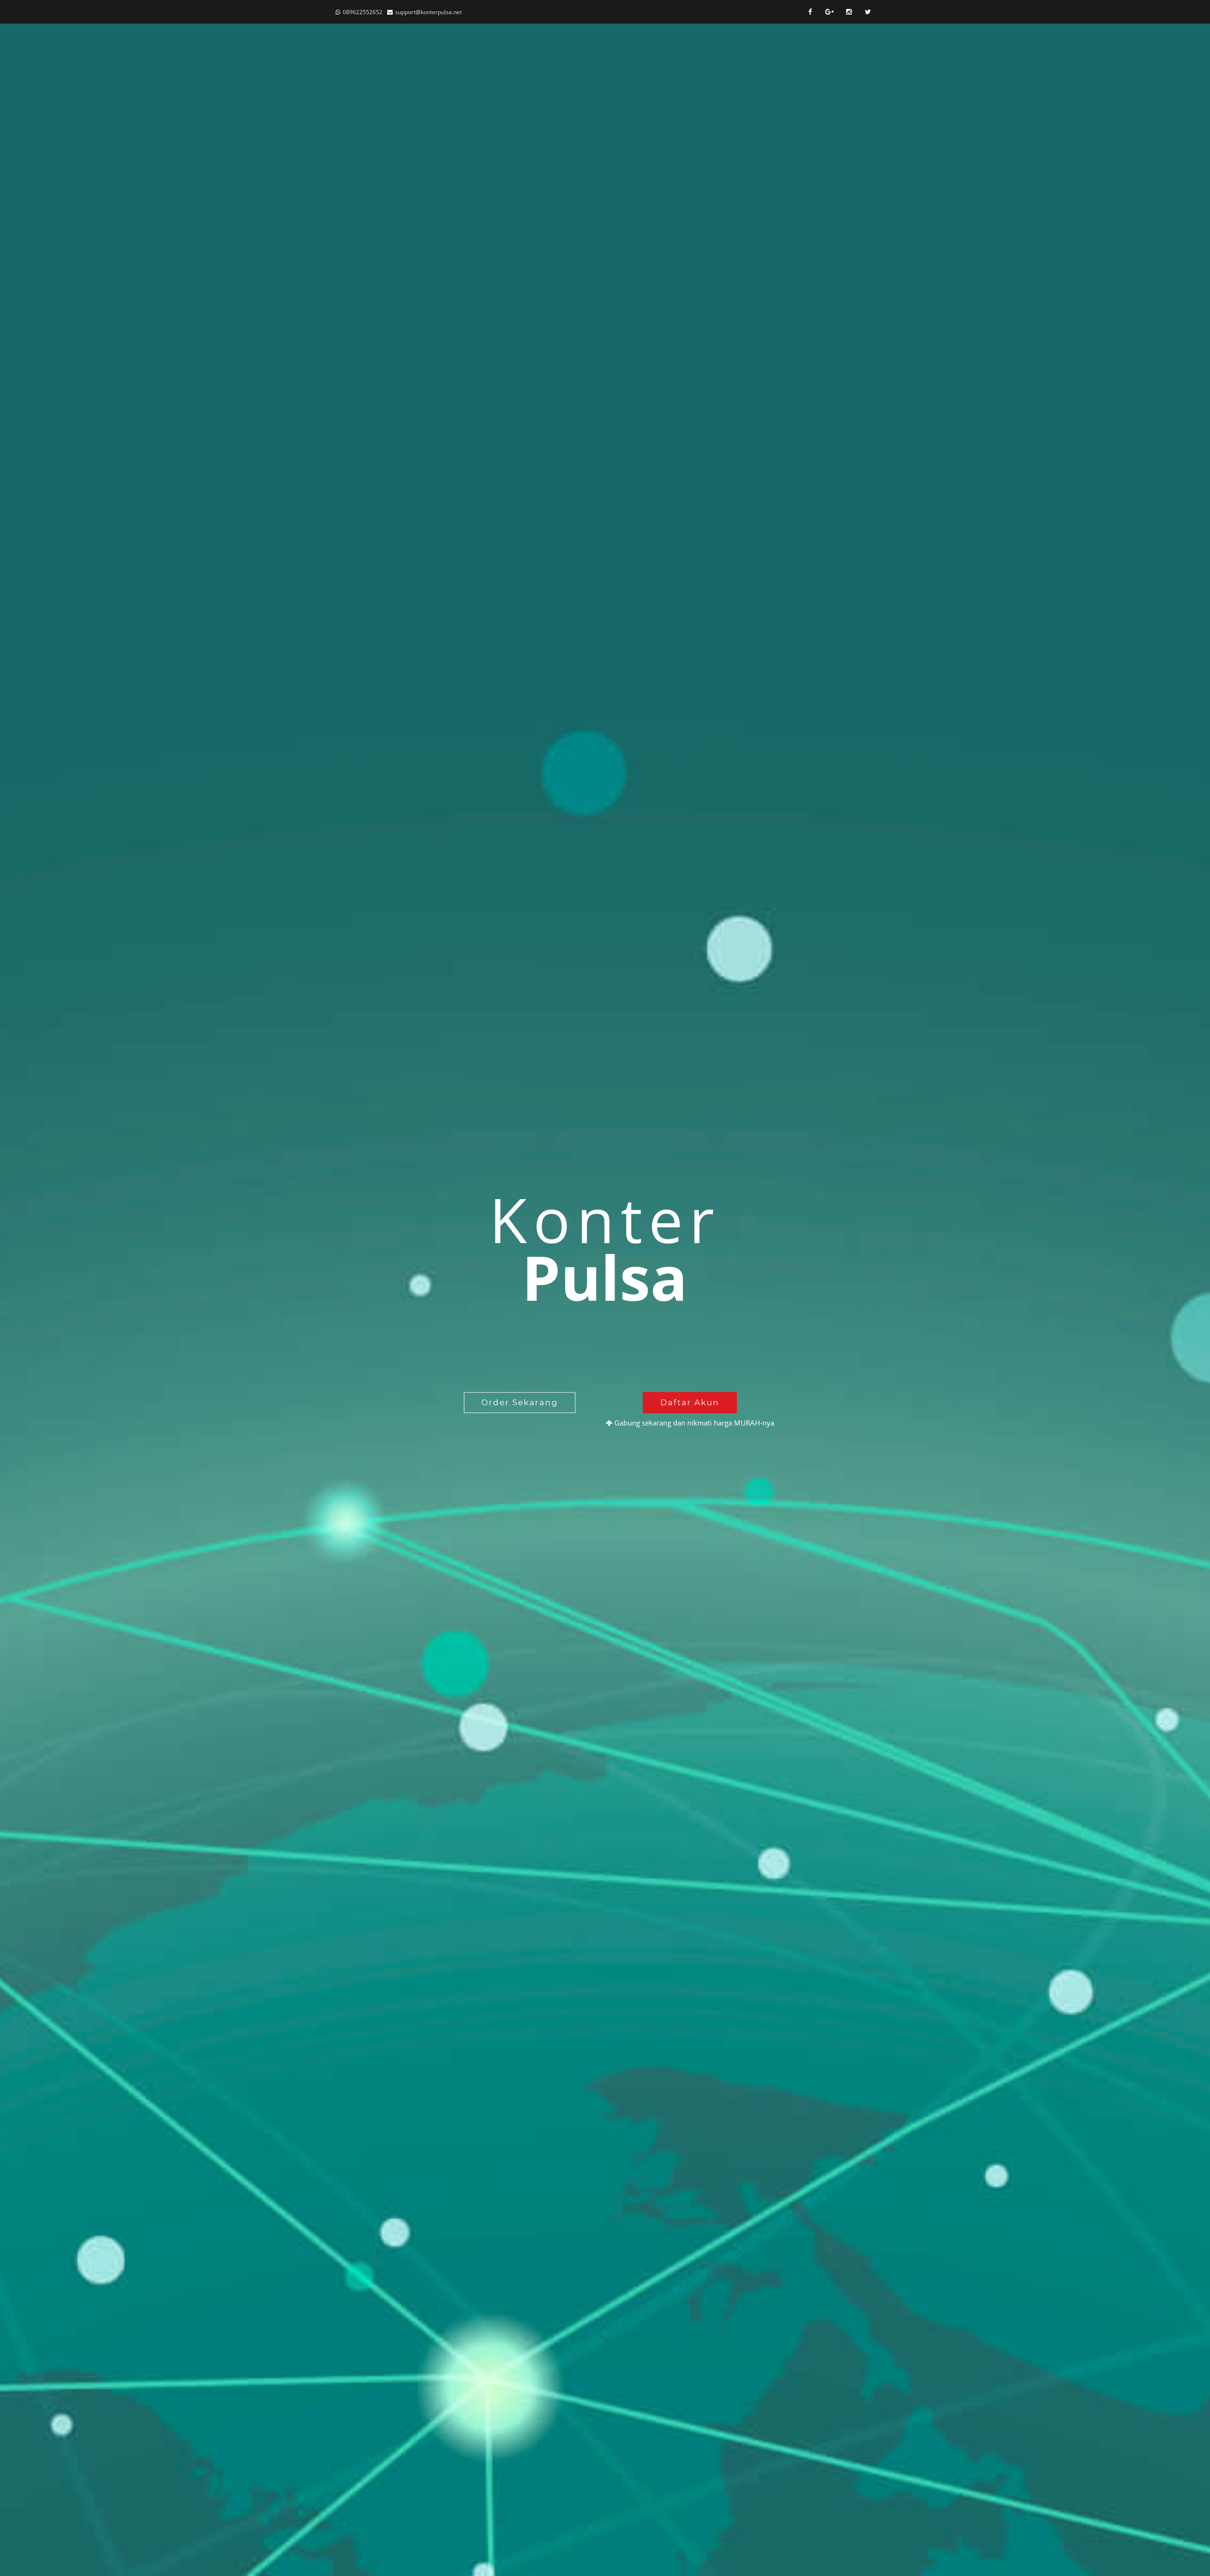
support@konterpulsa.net (428, 12)
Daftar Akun (690, 1402)
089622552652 (363, 12)
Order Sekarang (520, 1402)
